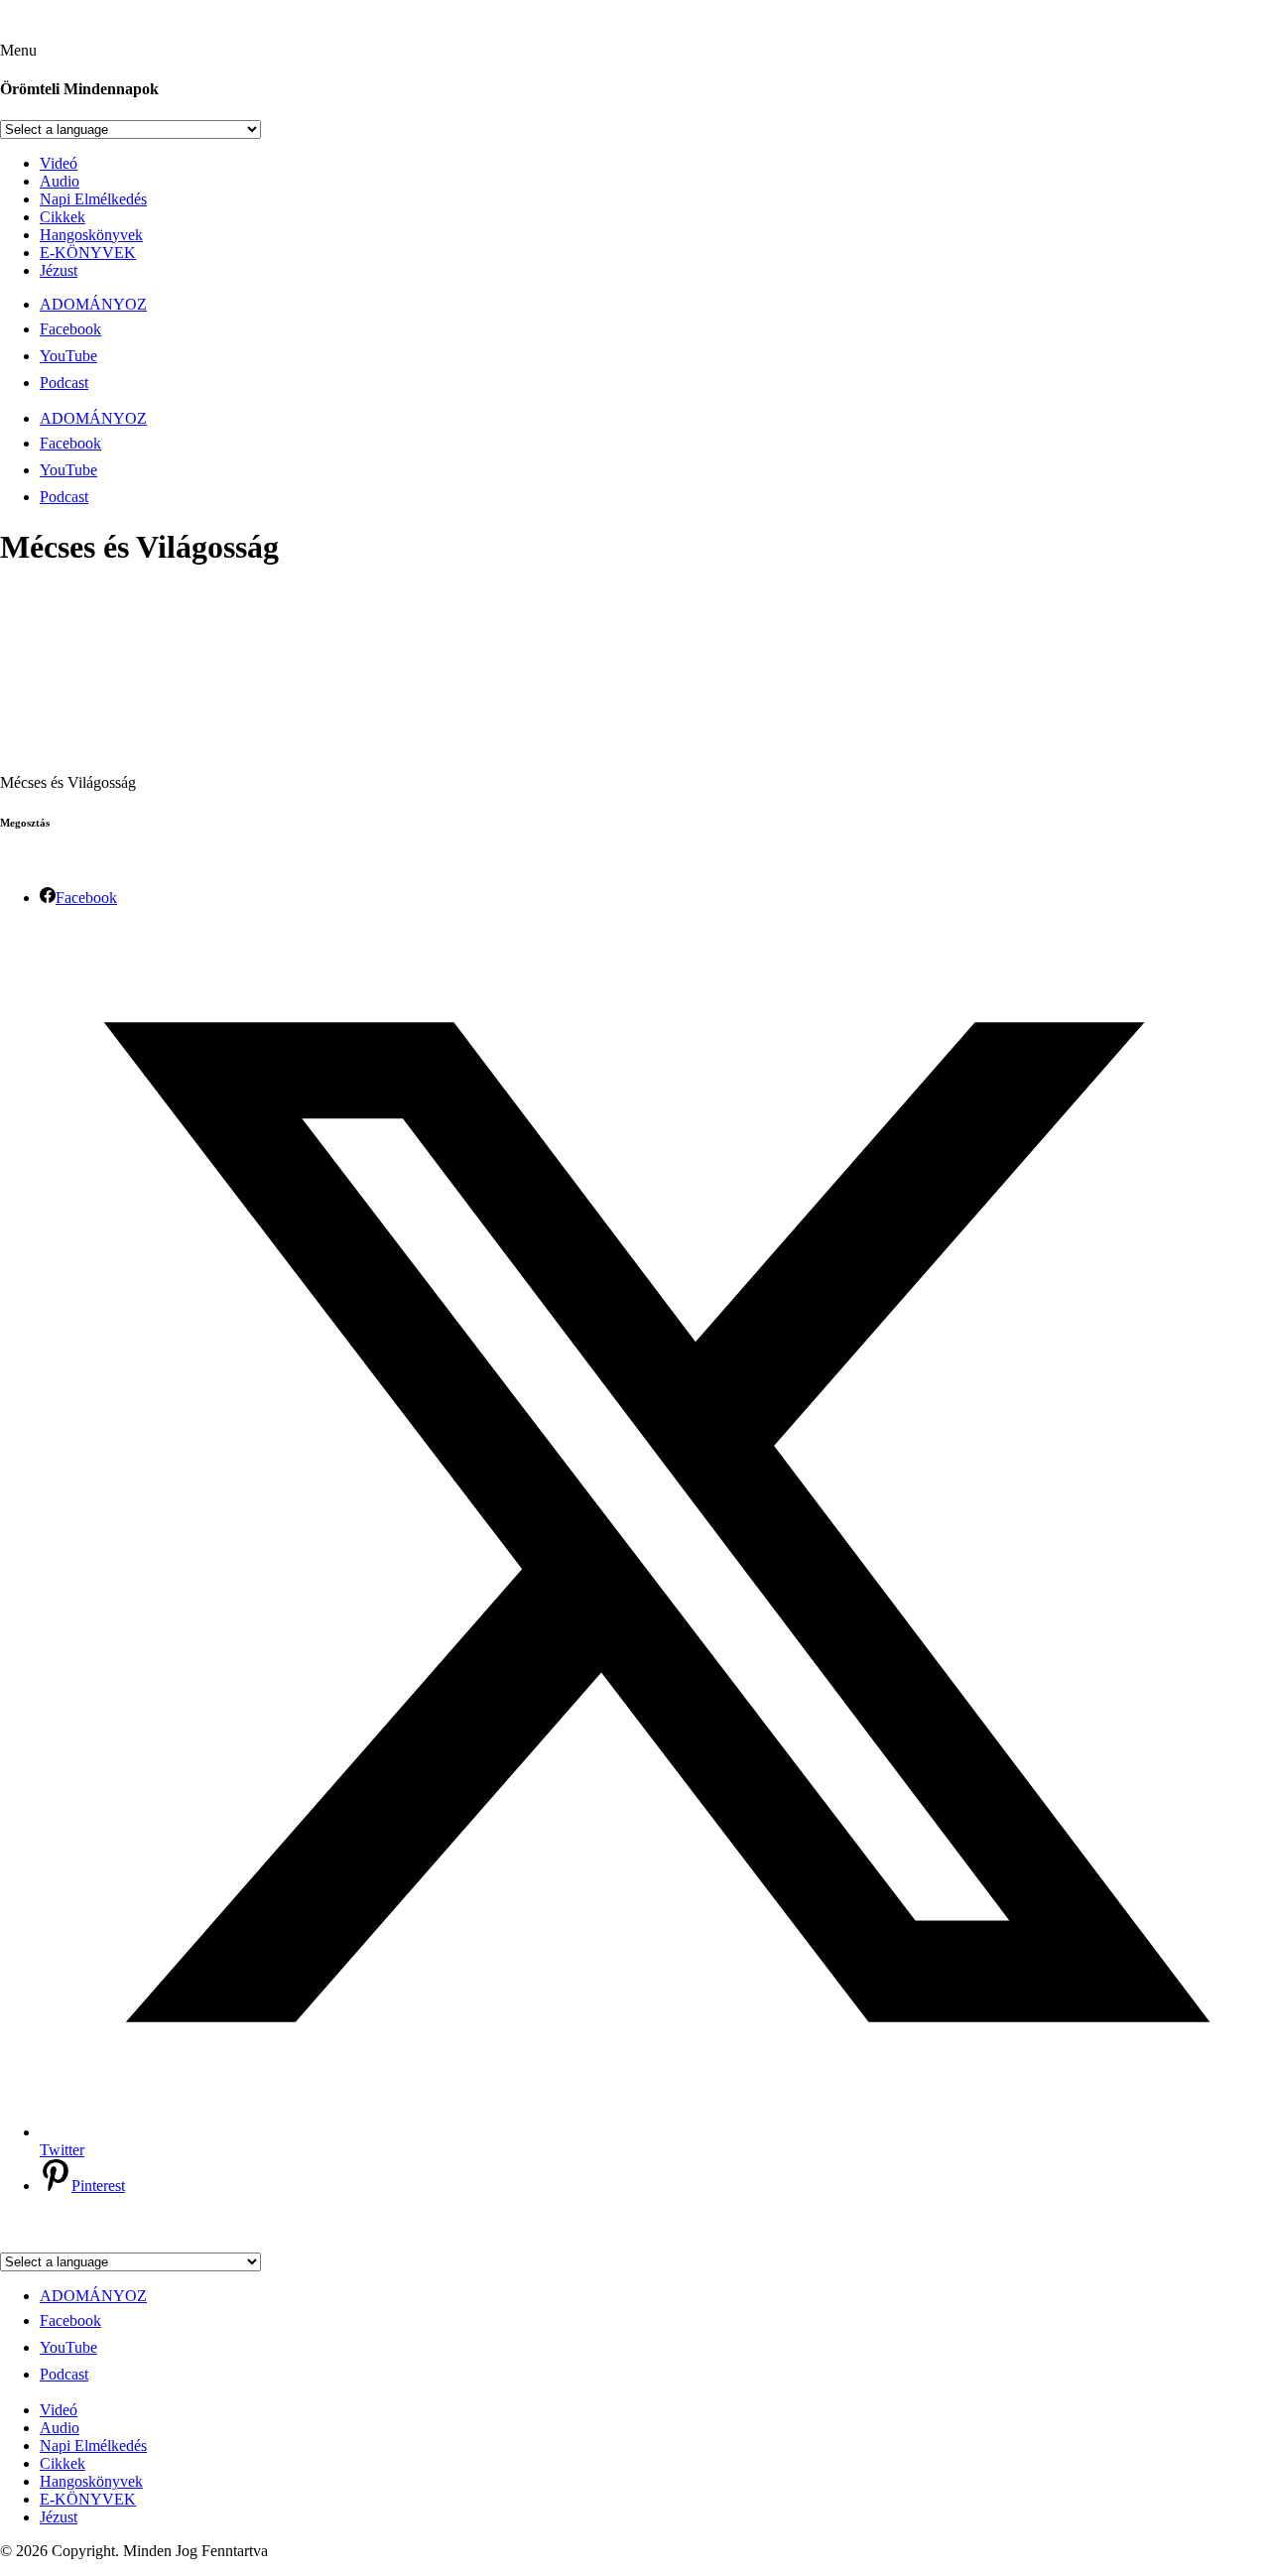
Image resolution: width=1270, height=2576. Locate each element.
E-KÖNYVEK (88, 253)
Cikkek (63, 217)
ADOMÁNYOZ (93, 304)
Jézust (59, 270)
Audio (60, 181)
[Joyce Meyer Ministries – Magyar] (97, 32)
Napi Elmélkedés (93, 199)
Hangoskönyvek (91, 235)
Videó (59, 163)
